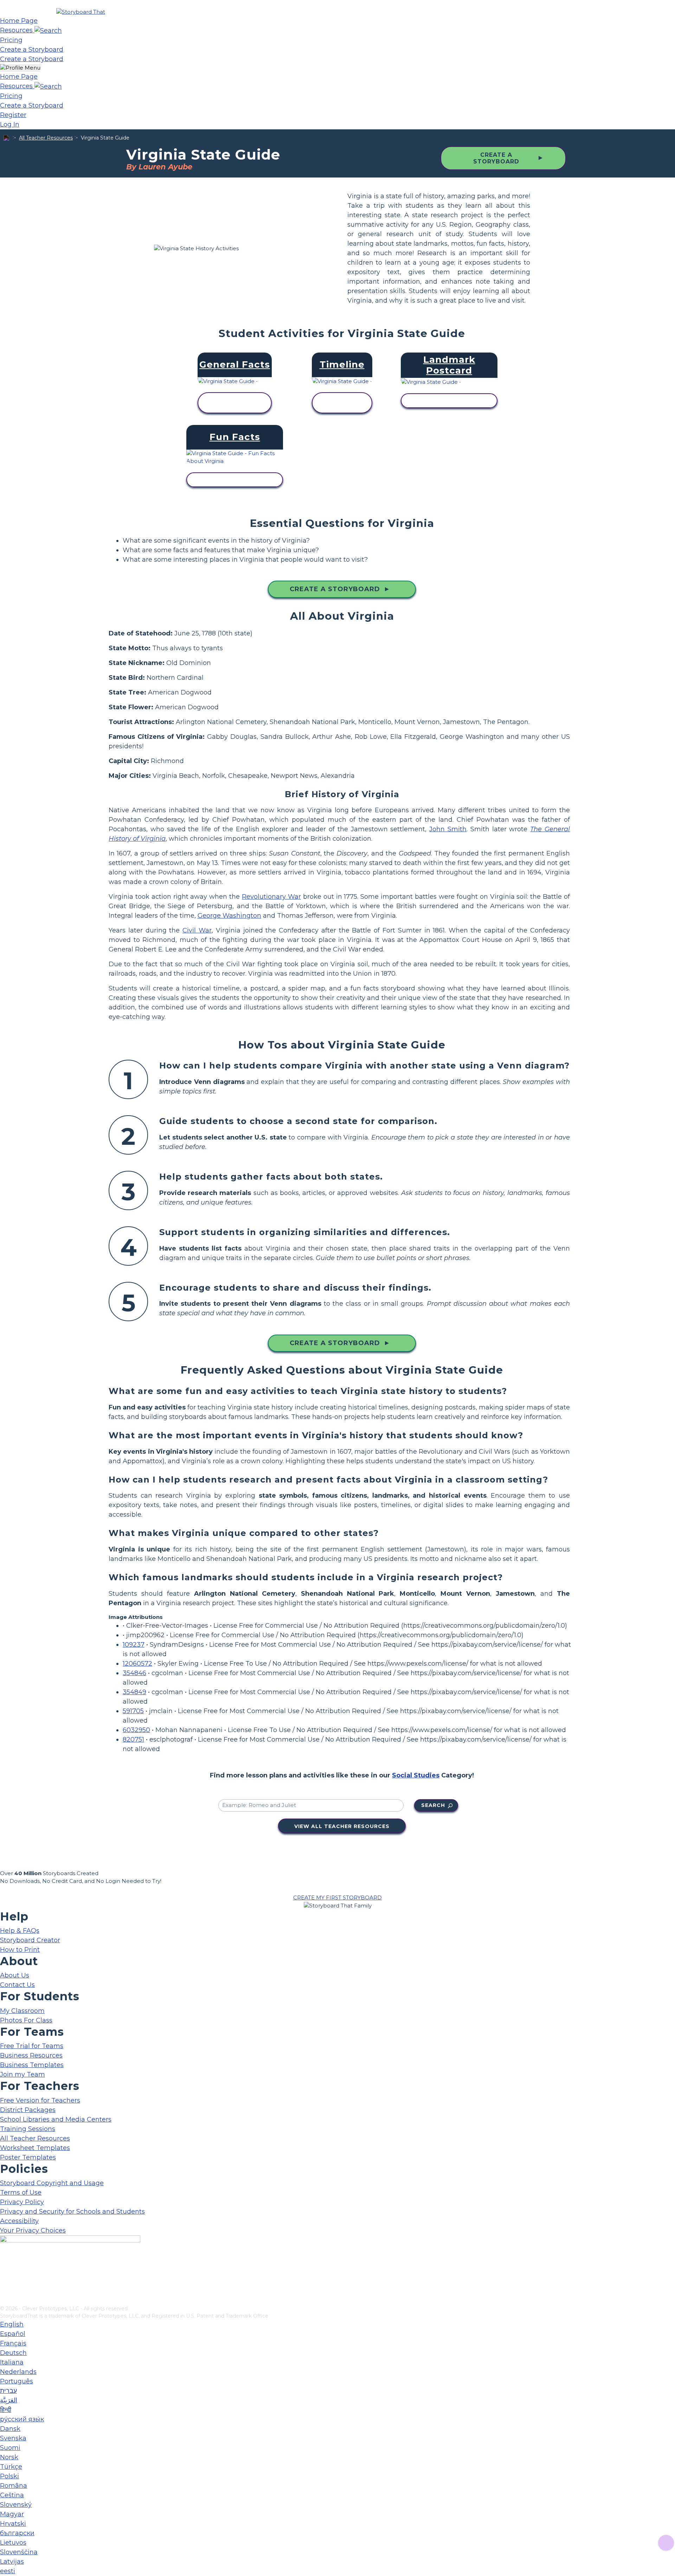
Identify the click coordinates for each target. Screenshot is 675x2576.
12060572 (137, 1664)
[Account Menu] (20, 68)
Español (13, 2334)
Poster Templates (28, 2157)
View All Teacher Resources (342, 1826)
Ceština (12, 2495)
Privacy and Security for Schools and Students (72, 2212)
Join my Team (22, 2074)
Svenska (13, 2438)
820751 (133, 1739)
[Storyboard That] (81, 12)
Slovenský (16, 2505)
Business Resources (31, 2055)
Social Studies (416, 1775)
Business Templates (32, 2065)
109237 (134, 1645)
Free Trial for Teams (32, 2046)
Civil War (197, 930)
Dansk (10, 2429)
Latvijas (12, 2562)
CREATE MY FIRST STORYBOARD (337, 1897)
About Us (15, 1975)
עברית (8, 2391)
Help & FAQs (20, 1931)
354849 (134, 1692)
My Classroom (22, 2011)
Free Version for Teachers (40, 2100)
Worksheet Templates (35, 2148)
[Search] (48, 30)
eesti (8, 2571)
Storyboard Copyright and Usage (52, 2183)
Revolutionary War (271, 897)
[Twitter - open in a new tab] (4, 2288)
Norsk (9, 2457)
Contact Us (17, 1985)
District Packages (28, 2110)
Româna (14, 2486)
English (12, 2324)
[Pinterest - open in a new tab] (4, 2300)
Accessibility (19, 2221)
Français (13, 2343)
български (17, 2533)
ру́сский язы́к (22, 2419)
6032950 (136, 1730)
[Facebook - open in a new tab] (4, 2265)
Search (433, 1805)
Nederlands (18, 2372)
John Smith (448, 829)
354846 (134, 1673)
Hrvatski (13, 2524)
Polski (9, 2476)
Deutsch (13, 2353)
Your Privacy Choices (33, 2230)
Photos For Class (26, 2020)
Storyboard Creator (30, 1940)
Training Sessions (28, 2129)
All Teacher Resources (46, 138)
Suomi (10, 2448)
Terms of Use (21, 2193)
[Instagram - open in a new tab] (4, 2277)
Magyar (12, 2514)
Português (17, 2381)
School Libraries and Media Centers (56, 2119)
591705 (133, 1711)
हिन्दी (6, 2410)
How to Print (20, 1950)
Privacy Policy (22, 2202)
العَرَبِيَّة (9, 2400)
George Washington (229, 916)
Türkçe (11, 2467)
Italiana (12, 2362)
